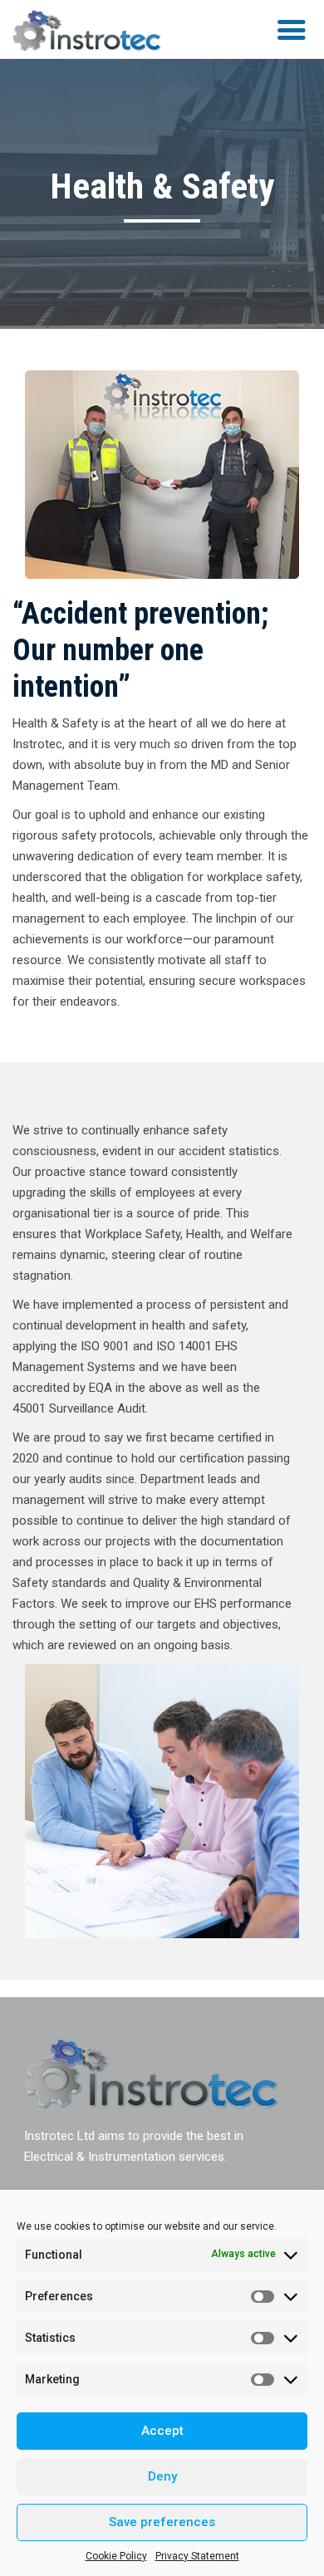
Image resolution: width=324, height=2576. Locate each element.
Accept (162, 2431)
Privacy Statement (197, 2556)
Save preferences (162, 2522)
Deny (162, 2476)
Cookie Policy (116, 2556)
